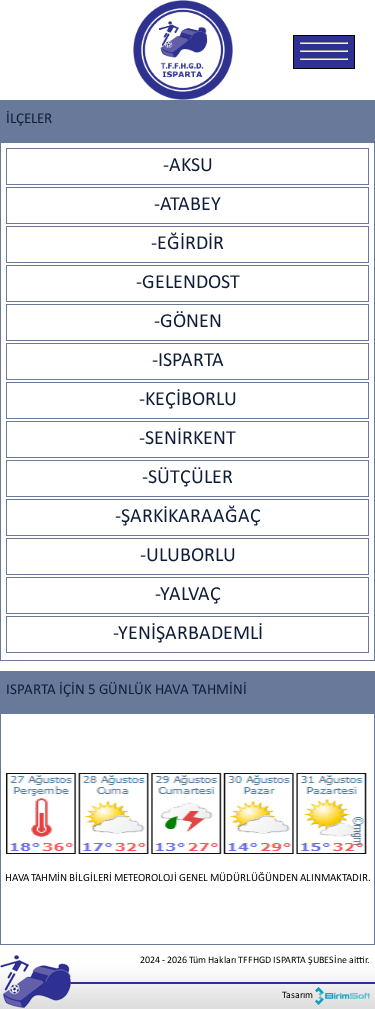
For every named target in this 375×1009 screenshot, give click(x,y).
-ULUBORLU (188, 556)
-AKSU (188, 166)
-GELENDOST (188, 283)
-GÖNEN (188, 322)
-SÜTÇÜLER (187, 478)
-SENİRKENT (187, 439)
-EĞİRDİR (187, 244)
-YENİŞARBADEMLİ (188, 634)
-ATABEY (187, 205)
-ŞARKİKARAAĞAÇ (188, 517)
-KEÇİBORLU (188, 400)
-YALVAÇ (188, 595)
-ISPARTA (188, 361)
